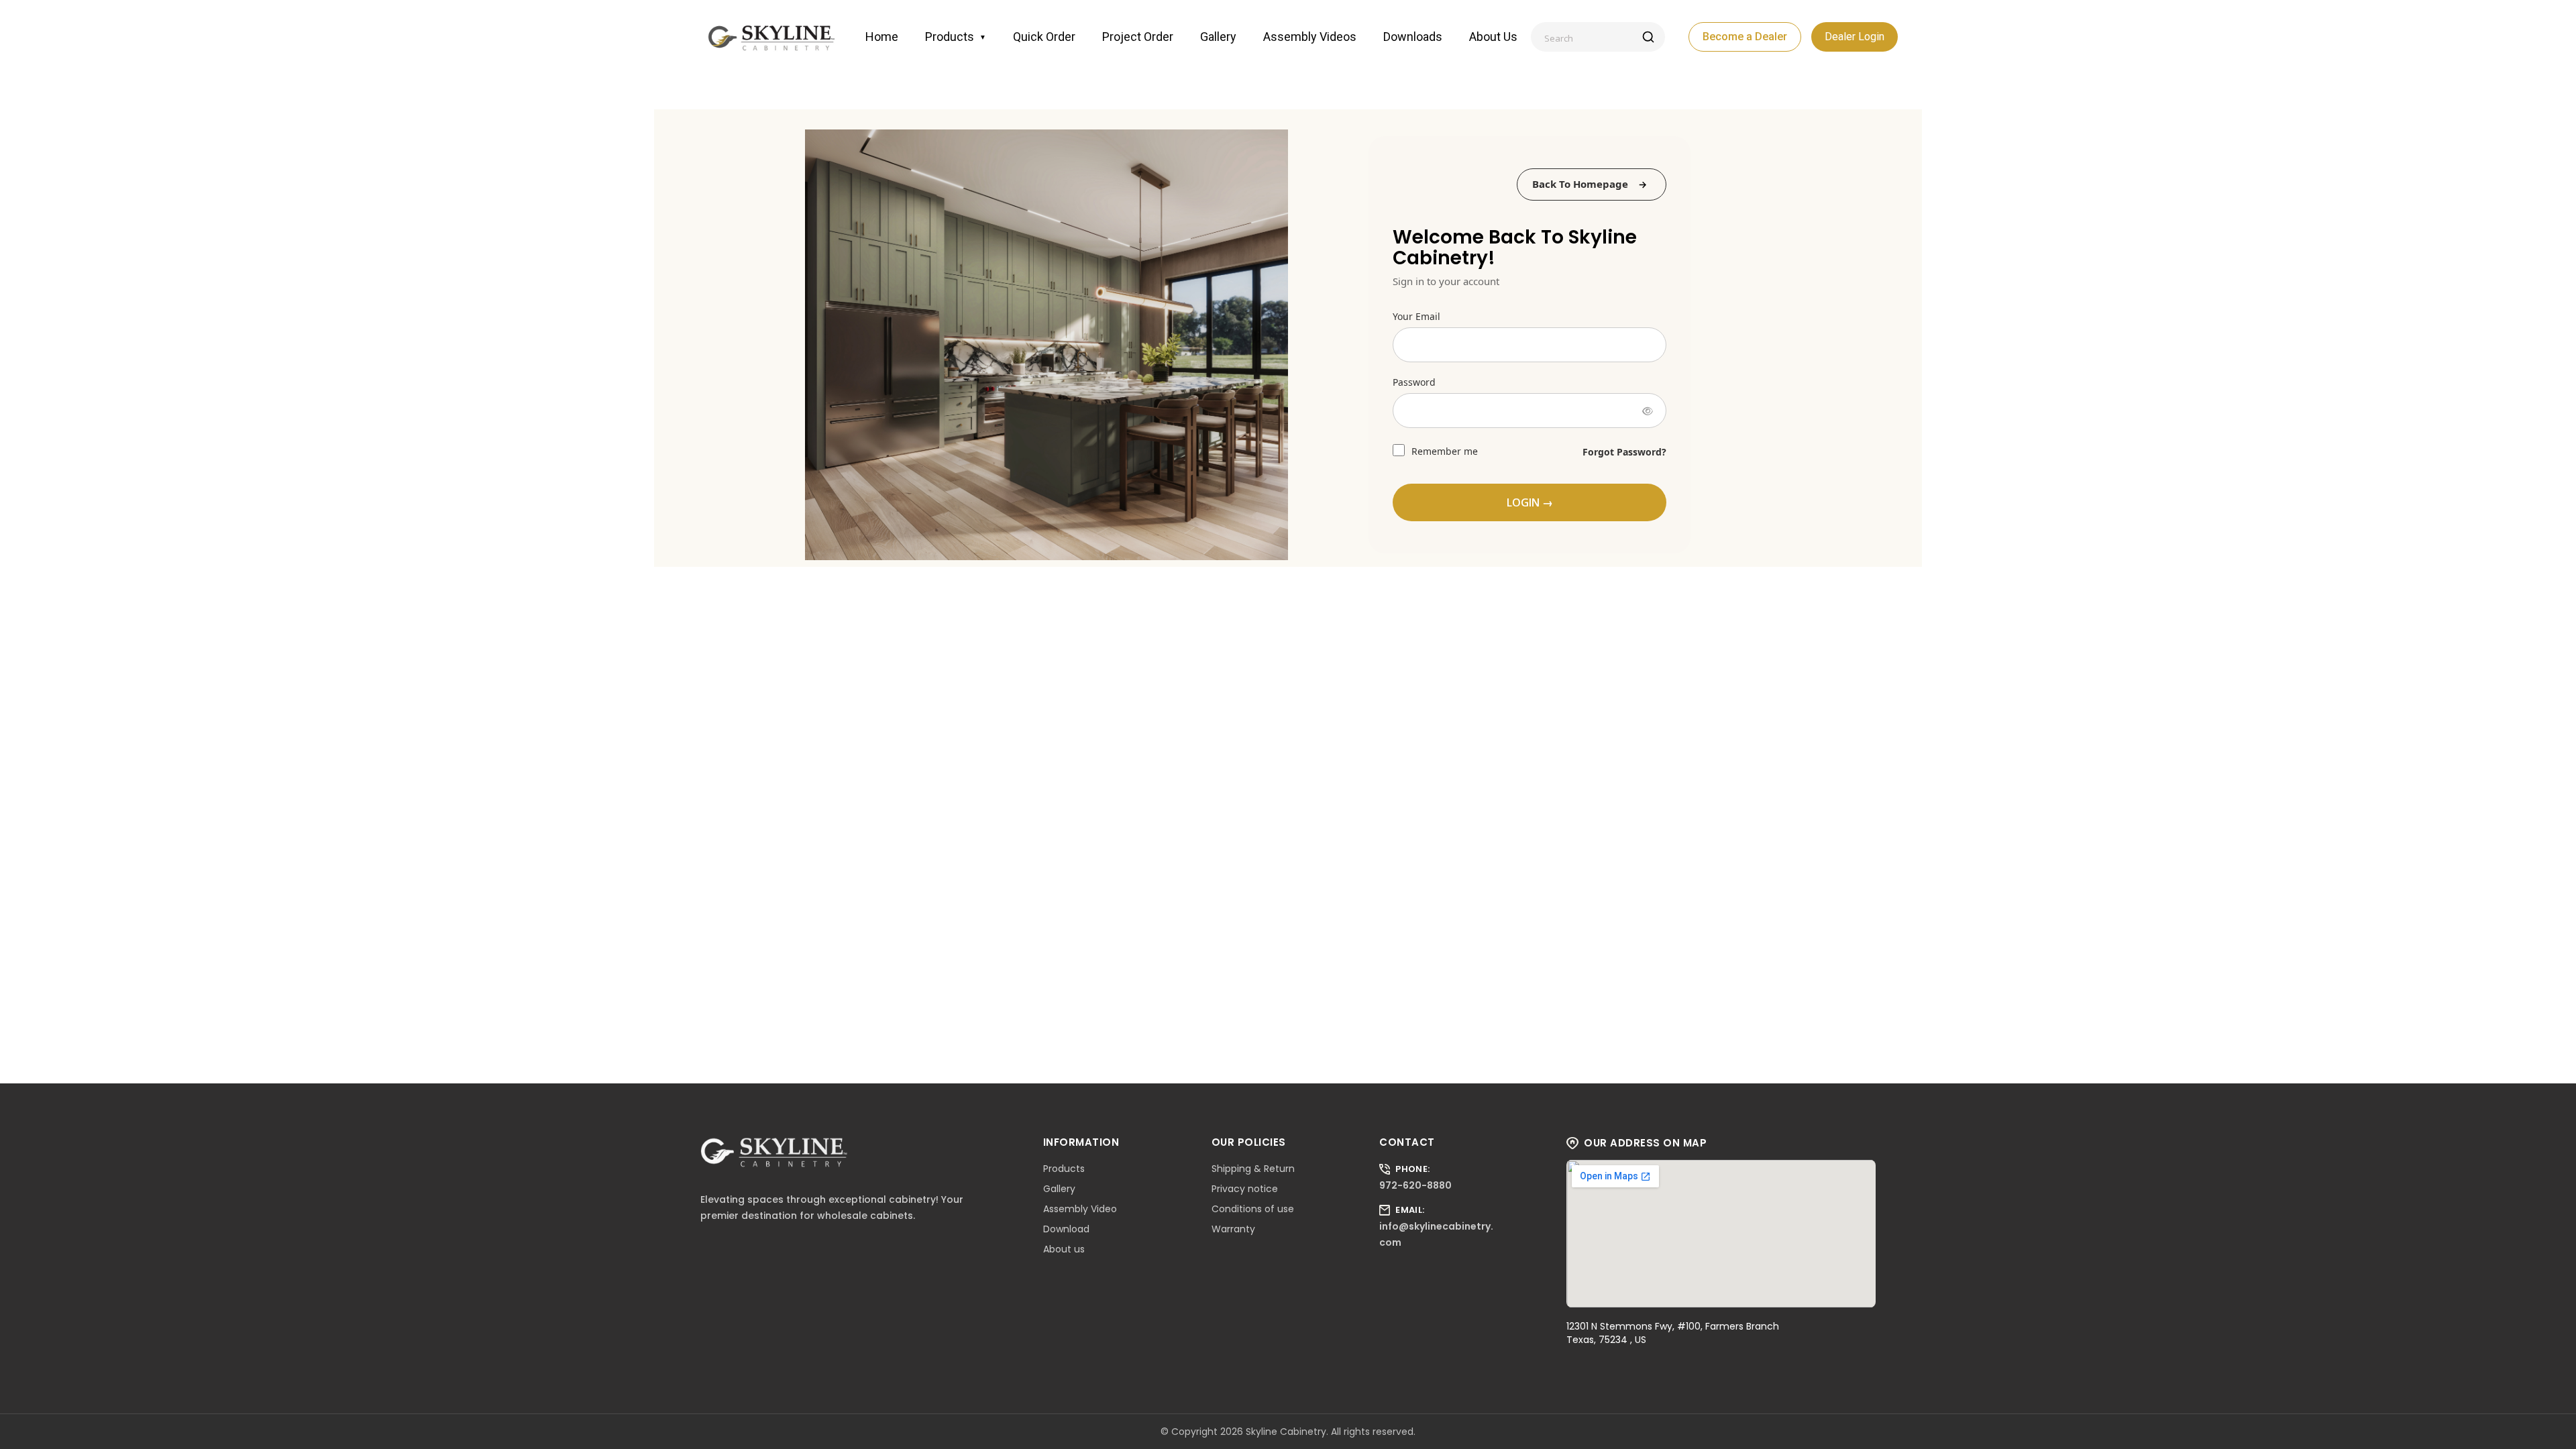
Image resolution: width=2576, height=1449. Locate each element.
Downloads (1413, 37)
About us (1493, 37)
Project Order (1138, 37)
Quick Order (1044, 37)
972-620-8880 (1415, 1185)
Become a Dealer (1745, 37)
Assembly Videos (1310, 37)
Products (956, 37)
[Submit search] (1648, 37)
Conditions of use (1253, 1209)
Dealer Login (1855, 37)
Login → (1530, 502)
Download (1066, 1229)
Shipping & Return (1253, 1169)
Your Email (1416, 316)
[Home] (771, 37)
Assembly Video (1080, 1209)
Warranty (1233, 1229)
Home (882, 37)
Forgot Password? (1624, 452)
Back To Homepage (1580, 184)
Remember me (1443, 451)
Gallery (1218, 37)
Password (1414, 382)
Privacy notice (1245, 1189)
